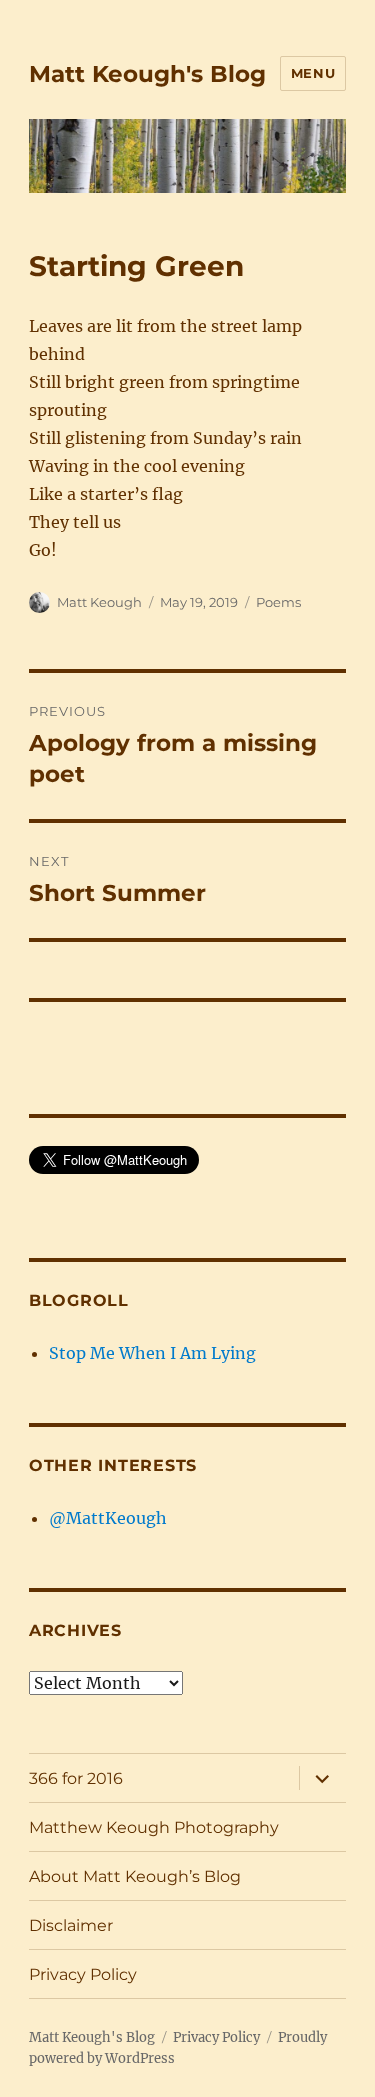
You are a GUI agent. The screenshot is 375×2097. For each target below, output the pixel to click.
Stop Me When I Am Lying (152, 1353)
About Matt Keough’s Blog (135, 1876)
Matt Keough (99, 602)
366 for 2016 (76, 1778)
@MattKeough (108, 1518)
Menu (313, 73)
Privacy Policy (83, 1974)
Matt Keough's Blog (147, 74)
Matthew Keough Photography (154, 1827)
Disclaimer (71, 1925)
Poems (278, 602)
